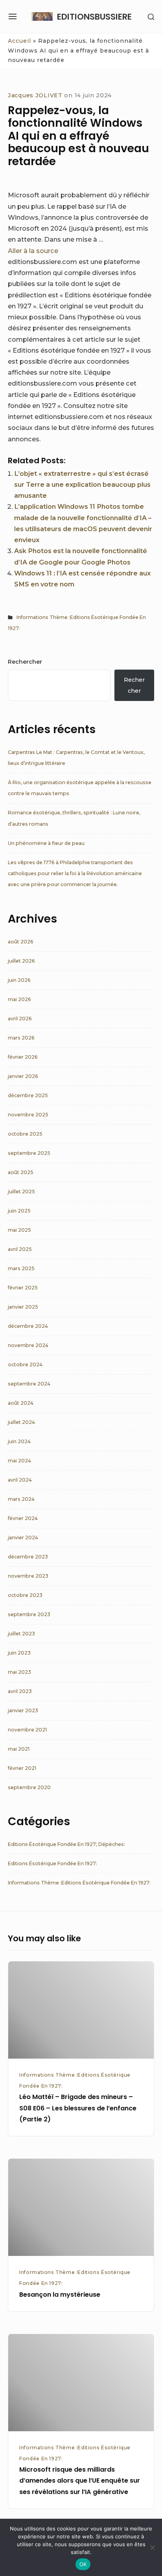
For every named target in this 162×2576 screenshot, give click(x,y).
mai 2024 (19, 1461)
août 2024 (21, 1403)
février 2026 (23, 1057)
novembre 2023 (28, 1576)
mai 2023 (19, 1672)
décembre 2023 (28, 1557)
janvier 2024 (23, 1537)
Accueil (19, 41)
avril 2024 (20, 1480)
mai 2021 (19, 1749)
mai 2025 (19, 1230)
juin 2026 (19, 980)
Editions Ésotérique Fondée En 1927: (52, 1863)
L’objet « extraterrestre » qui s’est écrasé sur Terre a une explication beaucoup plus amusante (82, 484)
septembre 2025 (29, 1153)
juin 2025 (19, 1211)
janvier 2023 (23, 1710)
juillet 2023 (21, 1634)
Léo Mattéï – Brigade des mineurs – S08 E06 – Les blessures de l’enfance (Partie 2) (78, 2108)
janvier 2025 (23, 1307)
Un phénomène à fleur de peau (46, 843)
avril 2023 (20, 1691)
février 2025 (23, 1288)
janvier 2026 (23, 1076)
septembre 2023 (29, 1614)
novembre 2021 (27, 1730)
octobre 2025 (25, 1134)
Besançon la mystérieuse (60, 2295)
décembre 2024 (28, 1326)
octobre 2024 (25, 1364)
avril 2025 (20, 1249)
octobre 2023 (25, 1595)
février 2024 (23, 1518)
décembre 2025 (28, 1095)
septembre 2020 (29, 1787)
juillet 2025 (21, 1192)
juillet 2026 (21, 961)
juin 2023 (19, 1653)
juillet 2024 (21, 1422)
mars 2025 (21, 1268)
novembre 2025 (28, 1115)
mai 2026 (19, 999)
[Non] (152, 2547)
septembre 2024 (29, 1384)
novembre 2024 (28, 1345)
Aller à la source (33, 251)
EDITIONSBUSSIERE (94, 17)
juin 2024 (19, 1441)
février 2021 (22, 1768)
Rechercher (25, 662)
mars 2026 (21, 1038)
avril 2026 (20, 1019)
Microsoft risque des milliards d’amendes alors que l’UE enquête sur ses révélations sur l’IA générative (80, 2480)
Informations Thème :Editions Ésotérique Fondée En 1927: (79, 1883)
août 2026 (21, 942)
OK (83, 2564)
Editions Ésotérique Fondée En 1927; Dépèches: (66, 1844)
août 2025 (21, 1172)
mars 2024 (21, 1499)
